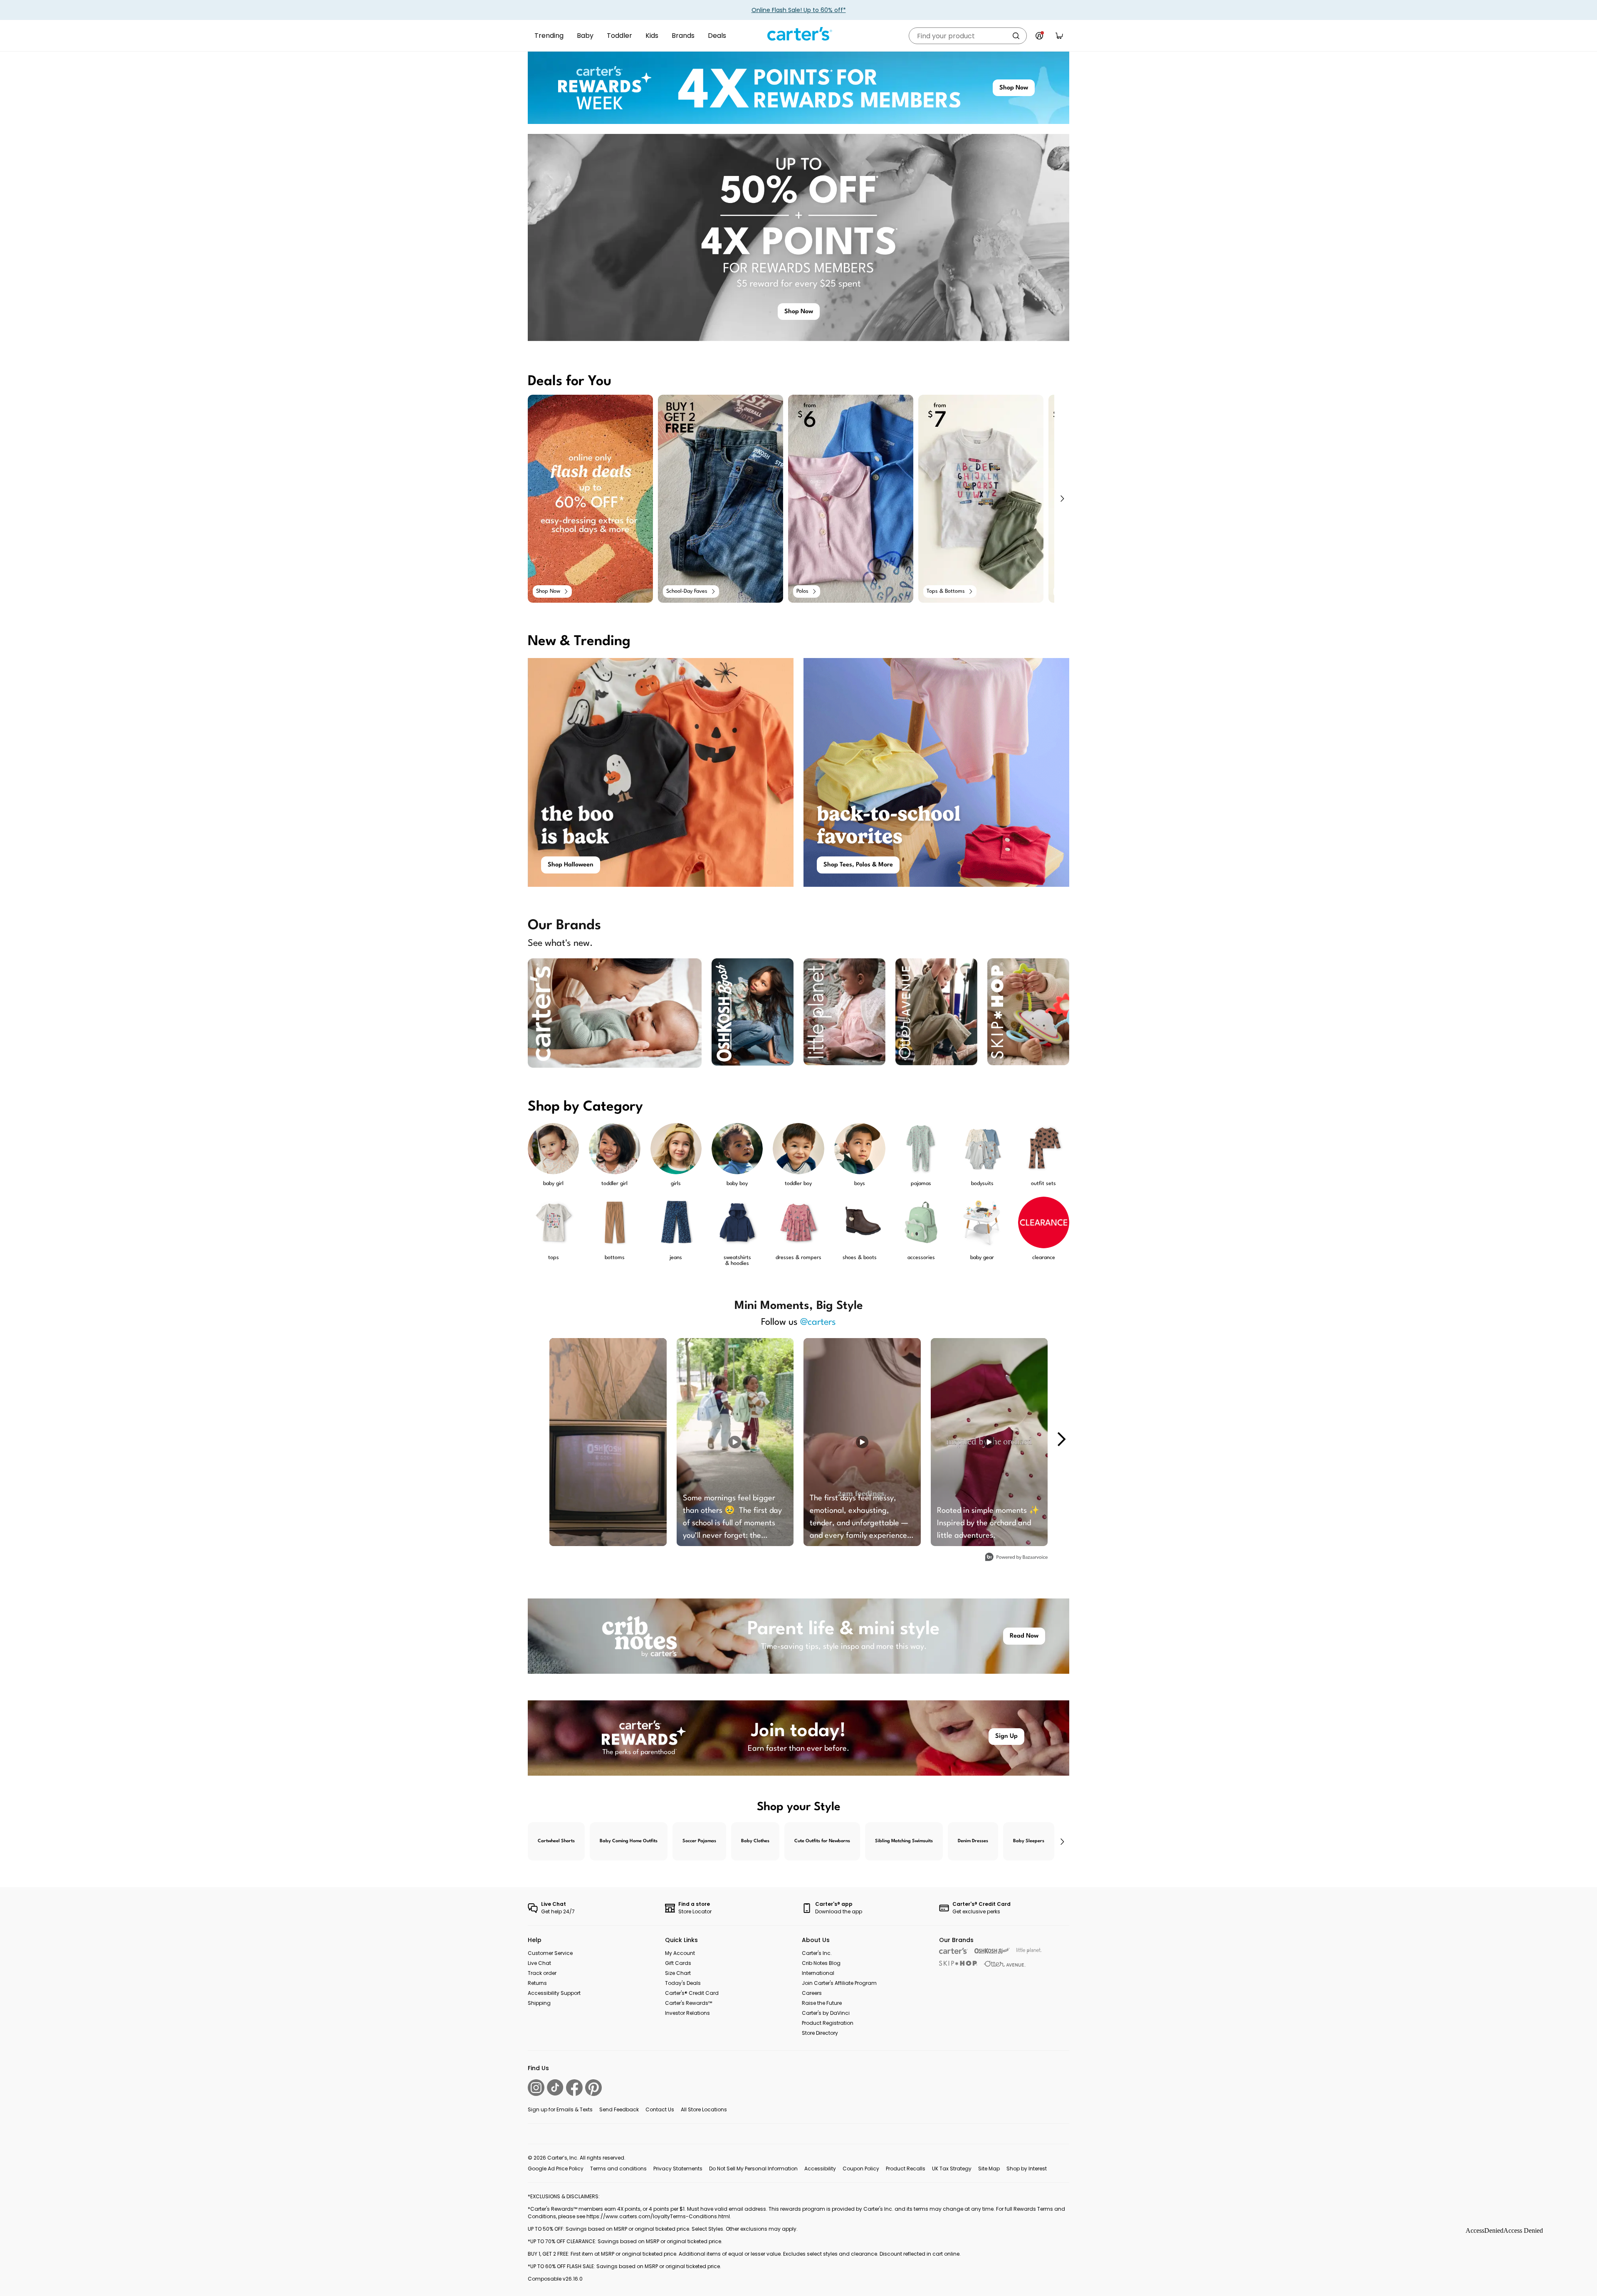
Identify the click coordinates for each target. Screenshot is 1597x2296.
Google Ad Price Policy (556, 2169)
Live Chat (539, 1963)
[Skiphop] (958, 1963)
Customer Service (550, 1953)
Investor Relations (687, 2013)
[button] (1062, 499)
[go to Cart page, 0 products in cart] (1059, 36)
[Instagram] (536, 2088)
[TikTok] (555, 2087)
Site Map (989, 2169)
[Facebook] (574, 2088)
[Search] (1016, 36)
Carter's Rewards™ (688, 2003)
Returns (537, 1983)
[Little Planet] (1029, 1951)
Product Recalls (906, 2169)
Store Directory (820, 2033)
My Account (680, 1953)
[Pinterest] (593, 2088)
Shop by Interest (1027, 2169)
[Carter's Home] (798, 34)
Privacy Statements (678, 2169)
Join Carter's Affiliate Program (839, 1983)
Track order (542, 1973)
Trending (549, 36)
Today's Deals (683, 1983)
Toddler (619, 36)
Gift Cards (678, 1963)
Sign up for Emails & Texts (560, 2109)
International (818, 1973)
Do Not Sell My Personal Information (753, 2169)
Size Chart (678, 1973)
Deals (717, 36)
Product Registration (828, 2023)
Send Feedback (619, 2109)
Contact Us (660, 2109)
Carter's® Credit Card (692, 1993)
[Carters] (953, 1951)
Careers (812, 1993)
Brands (683, 36)
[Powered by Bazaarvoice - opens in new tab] (1016, 1558)
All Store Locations (704, 2109)
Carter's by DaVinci (826, 2013)
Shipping (539, 2003)
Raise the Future (822, 2003)
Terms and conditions (618, 2169)
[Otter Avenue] (1005, 1964)
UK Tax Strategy (952, 2169)
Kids (652, 36)
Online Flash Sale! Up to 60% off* (799, 10)
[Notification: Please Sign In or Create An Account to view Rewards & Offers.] (1039, 36)
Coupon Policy (861, 2169)
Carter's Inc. (817, 1953)
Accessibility (820, 2169)
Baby (585, 36)
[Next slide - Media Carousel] (1061, 1439)
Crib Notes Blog (821, 1963)
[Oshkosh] (992, 1951)
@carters (818, 1322)
